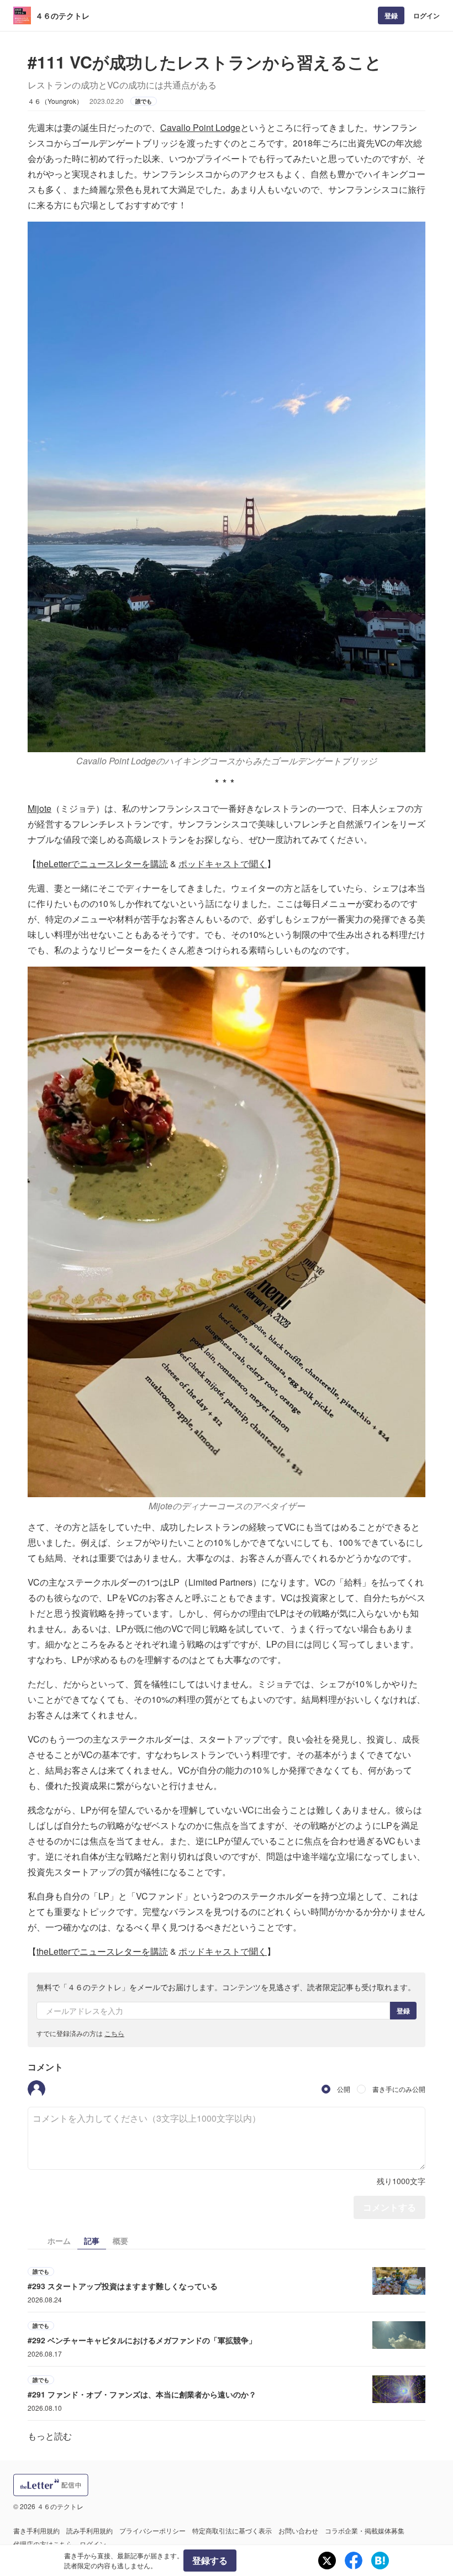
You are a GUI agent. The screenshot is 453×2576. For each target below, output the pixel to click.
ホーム (59, 2241)
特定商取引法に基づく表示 (232, 2530)
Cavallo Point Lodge (200, 127)
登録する (210, 2560)
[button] (36, 2089)
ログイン (426, 15)
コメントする (389, 2207)
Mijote (39, 808)
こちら (114, 2033)
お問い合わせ (298, 2530)
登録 (391, 15)
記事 (92, 2241)
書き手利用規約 (36, 2530)
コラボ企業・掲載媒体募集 (365, 2530)
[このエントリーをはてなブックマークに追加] (380, 2561)
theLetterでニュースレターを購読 (102, 864)
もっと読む (50, 2436)
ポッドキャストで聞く (223, 864)
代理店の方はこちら (43, 2544)
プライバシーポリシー (152, 2530)
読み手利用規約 (89, 2530)
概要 (120, 2241)
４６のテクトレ (62, 15)
